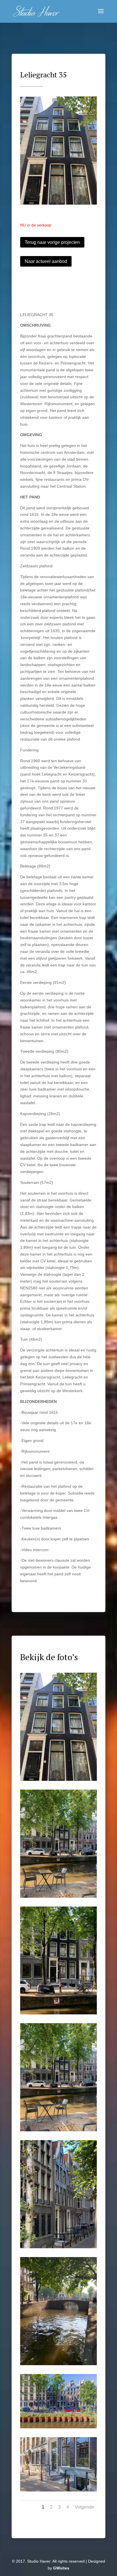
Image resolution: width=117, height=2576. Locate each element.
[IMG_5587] (58, 1896)
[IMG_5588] (58, 2013)
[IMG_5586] (58, 2364)
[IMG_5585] (58, 203)
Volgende (84, 2507)
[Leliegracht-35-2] (58, 2490)
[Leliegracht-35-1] (58, 2427)
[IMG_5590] (58, 2247)
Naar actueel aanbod (46, 261)
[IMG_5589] (58, 2130)
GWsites (61, 2568)
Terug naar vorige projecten (52, 242)
